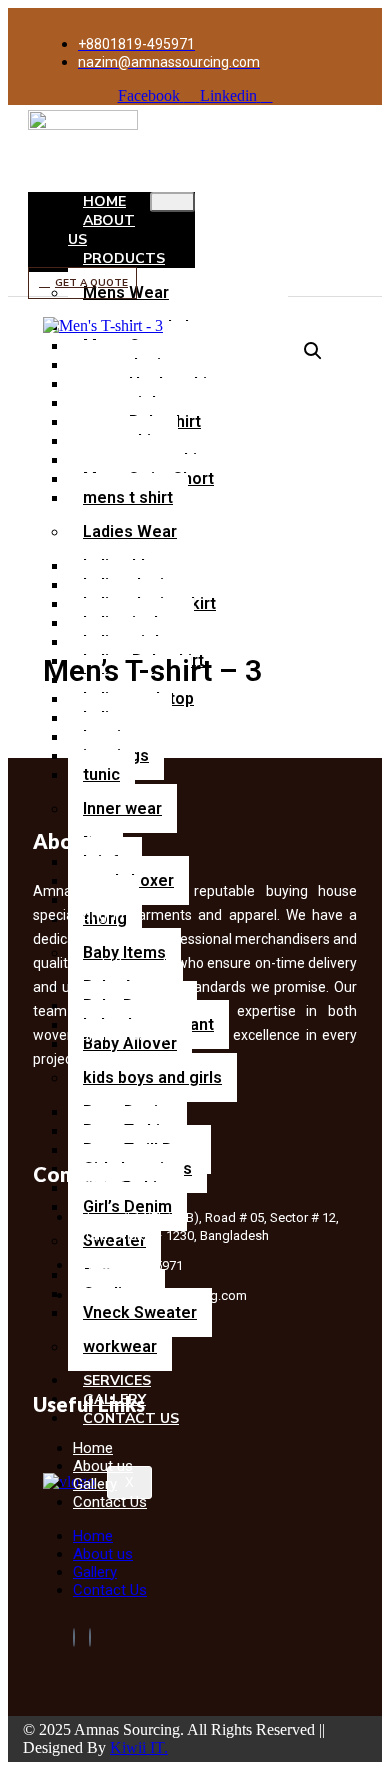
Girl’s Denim (127, 1206)
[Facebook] (74, 1637)
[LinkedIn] (90, 1637)
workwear (120, 1346)
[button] (313, 351)
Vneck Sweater (140, 1312)
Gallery (95, 1572)
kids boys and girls (152, 1077)
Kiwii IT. (139, 1747)
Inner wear (122, 808)
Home (93, 1536)
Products (124, 258)
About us (101, 230)
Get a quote (91, 283)
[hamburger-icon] (172, 202)
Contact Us (110, 1502)
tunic (101, 774)
